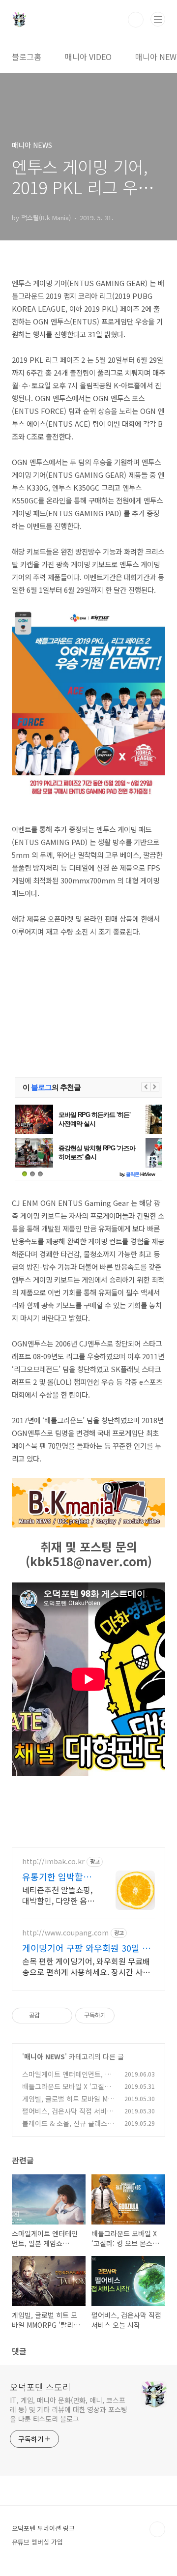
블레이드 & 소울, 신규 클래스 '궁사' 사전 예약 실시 (65, 2128)
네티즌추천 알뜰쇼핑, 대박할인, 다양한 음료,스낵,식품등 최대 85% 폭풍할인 (57, 1895)
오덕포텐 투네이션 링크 (43, 2528)
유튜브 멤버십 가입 (37, 2542)
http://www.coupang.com (65, 1933)
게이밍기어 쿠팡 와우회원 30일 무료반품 (86, 1948)
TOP (157, 2529)
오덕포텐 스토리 (40, 2387)
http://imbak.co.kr (53, 1861)
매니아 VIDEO (88, 57)
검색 (136, 20)
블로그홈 (27, 57)
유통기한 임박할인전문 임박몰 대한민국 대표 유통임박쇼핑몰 (58, 1876)
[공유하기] (49, 2016)
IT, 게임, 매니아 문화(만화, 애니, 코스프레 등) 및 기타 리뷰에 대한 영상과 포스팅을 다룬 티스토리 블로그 (69, 2409)
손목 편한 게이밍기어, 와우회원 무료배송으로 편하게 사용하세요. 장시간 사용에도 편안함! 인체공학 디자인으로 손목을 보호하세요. (86, 1966)
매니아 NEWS (44, 2056)
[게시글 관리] (61, 2016)
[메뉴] (158, 19)
